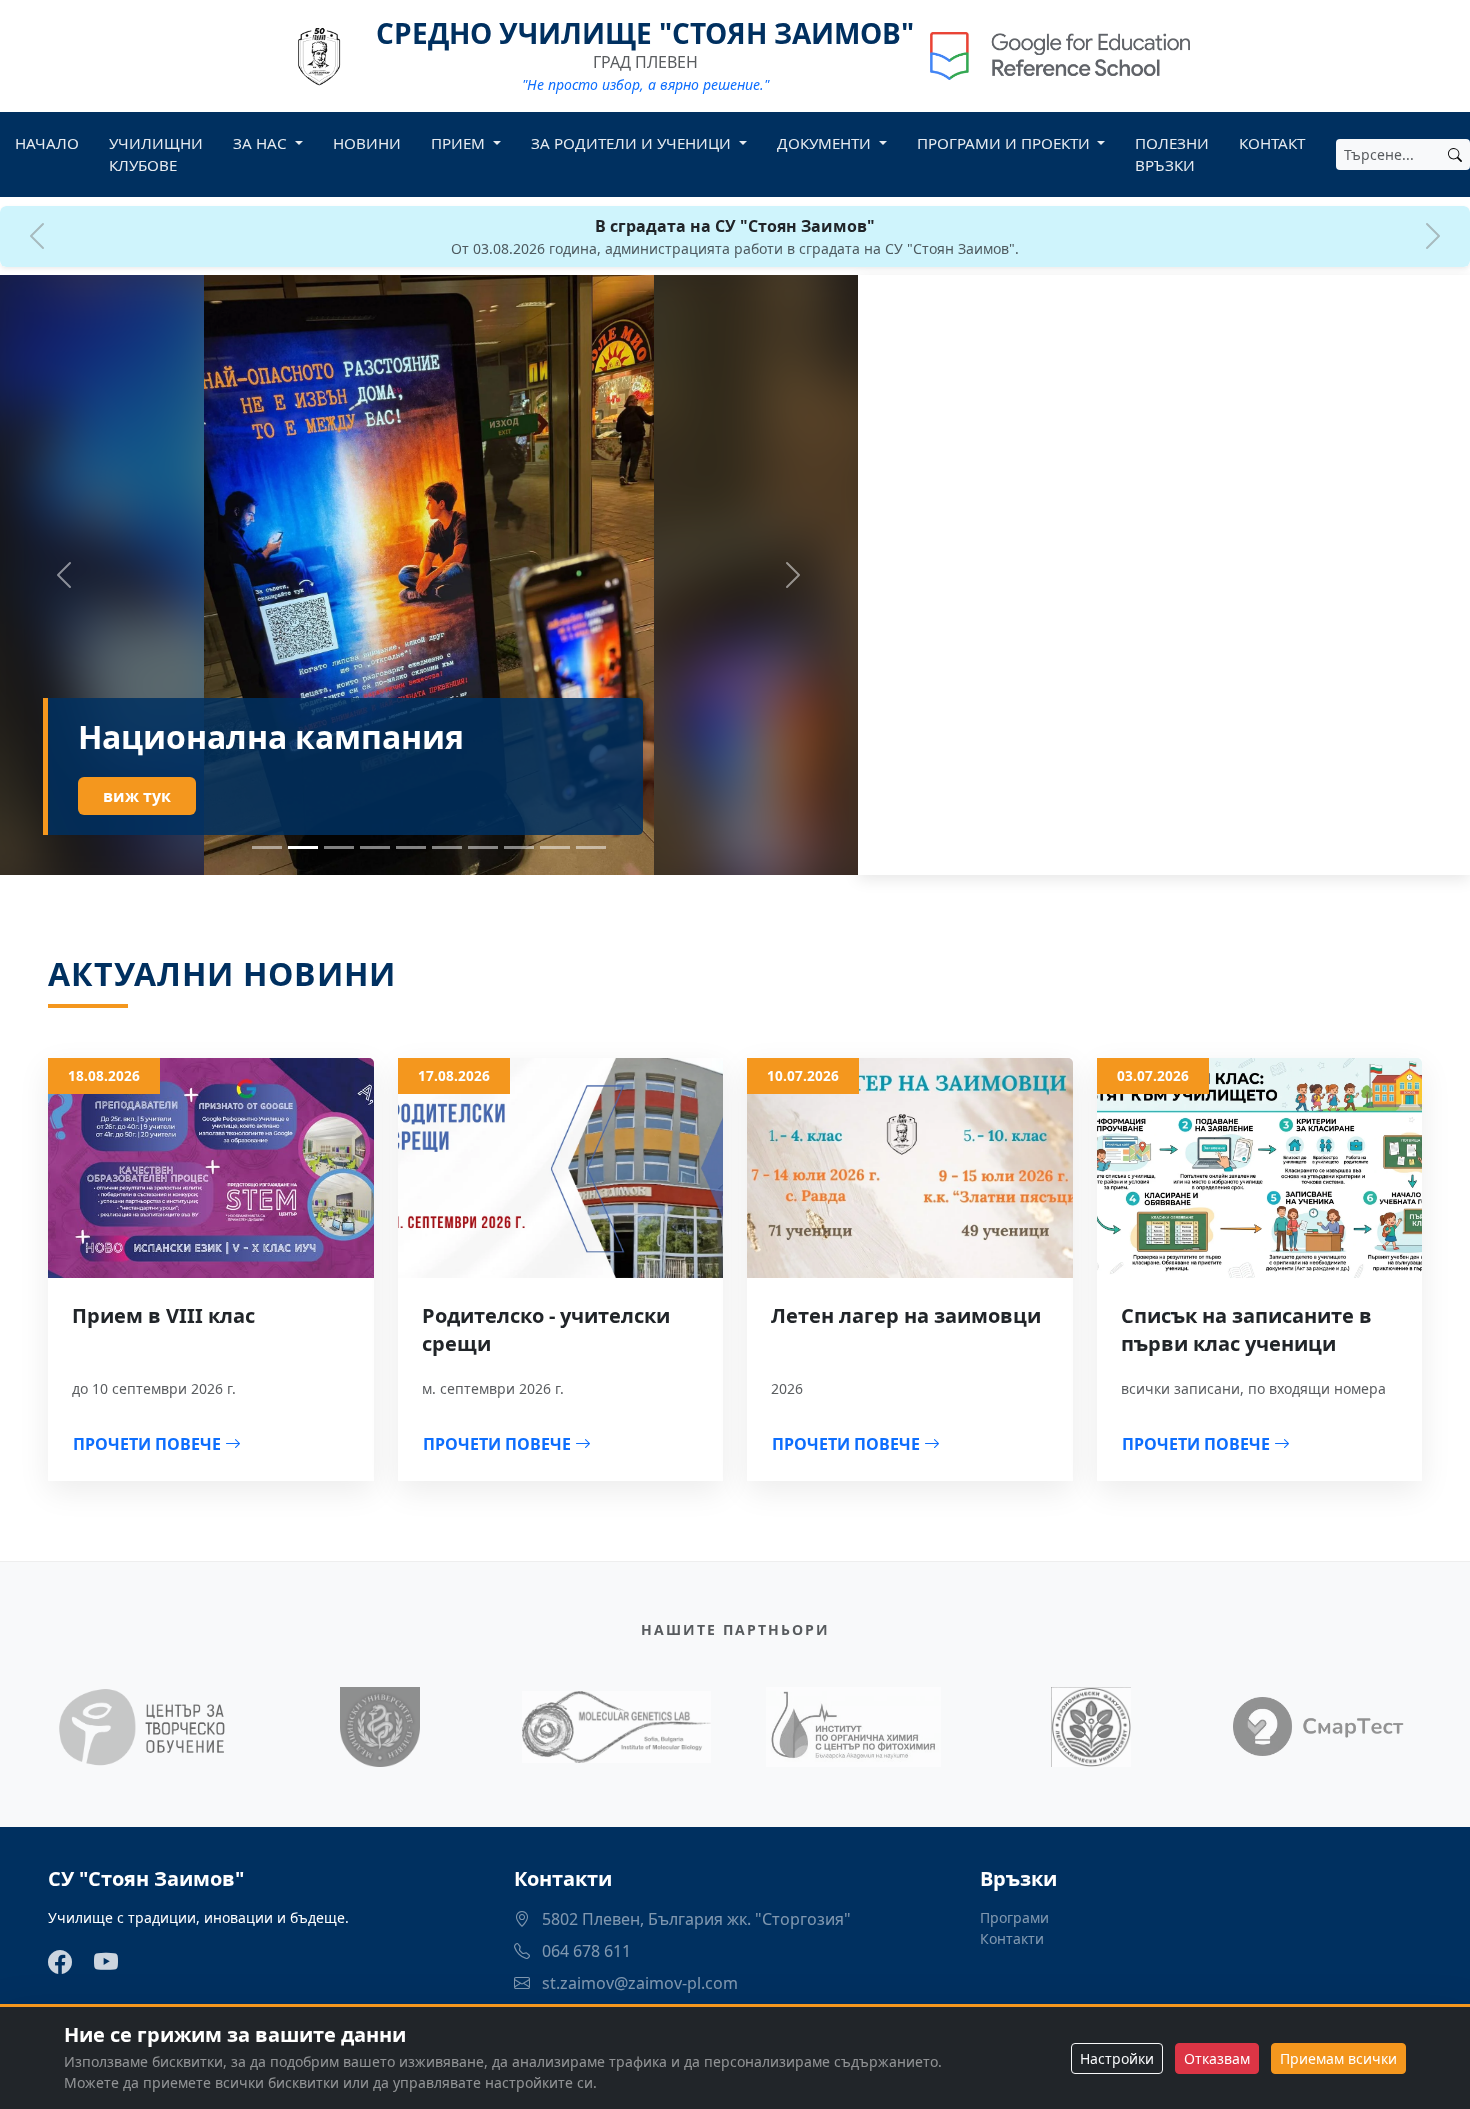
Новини (367, 143)
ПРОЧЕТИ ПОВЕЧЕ (149, 1444)
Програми (1014, 1917)
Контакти (1012, 1938)
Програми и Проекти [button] (1005, 143)
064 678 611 (584, 1951)
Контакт (1272, 143)
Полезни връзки (1172, 154)
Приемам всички (1338, 2058)
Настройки (1117, 2058)
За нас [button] (262, 143)
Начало (47, 143)
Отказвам (1217, 2058)
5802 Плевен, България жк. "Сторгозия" (694, 1919)
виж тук (137, 796)
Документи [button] (826, 143)
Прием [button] (460, 143)
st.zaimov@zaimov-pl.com (638, 1983)
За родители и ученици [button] (633, 143)
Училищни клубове (156, 154)
